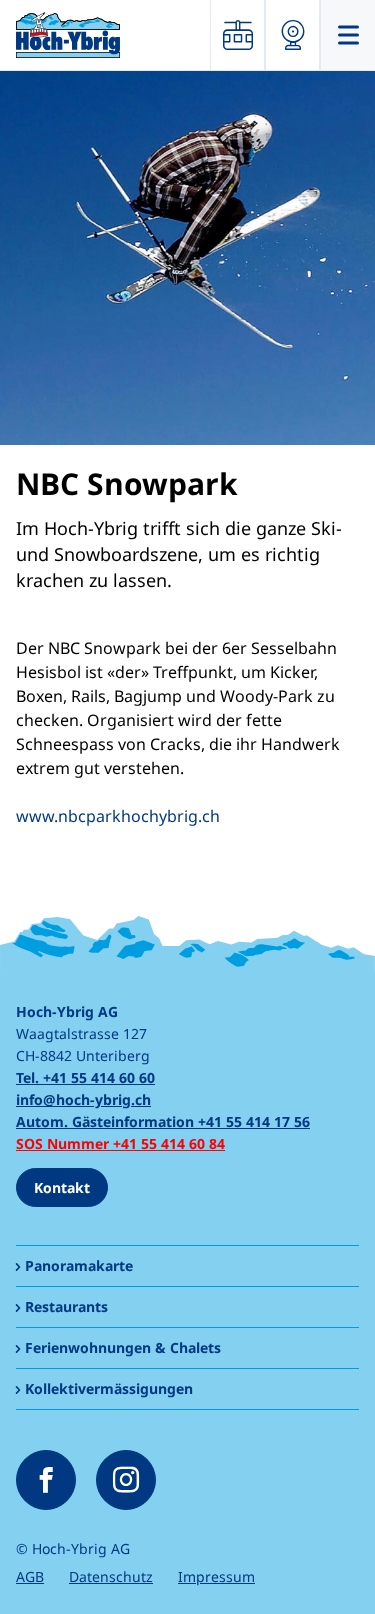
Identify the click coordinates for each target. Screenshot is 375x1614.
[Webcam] (292, 35)
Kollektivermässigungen (109, 1388)
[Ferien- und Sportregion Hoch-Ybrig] (68, 34)
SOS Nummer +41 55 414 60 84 (120, 1143)
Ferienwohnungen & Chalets (123, 1347)
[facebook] (46, 1480)
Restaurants (66, 1306)
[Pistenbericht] (237, 35)
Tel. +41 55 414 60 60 (85, 1077)
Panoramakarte (79, 1265)
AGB (30, 1576)
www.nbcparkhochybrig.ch (118, 816)
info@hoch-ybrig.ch (83, 1099)
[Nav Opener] (348, 35)
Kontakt (62, 1187)
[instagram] (126, 1480)
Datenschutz (111, 1576)
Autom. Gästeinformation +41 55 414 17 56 (163, 1121)
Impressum (216, 1576)
